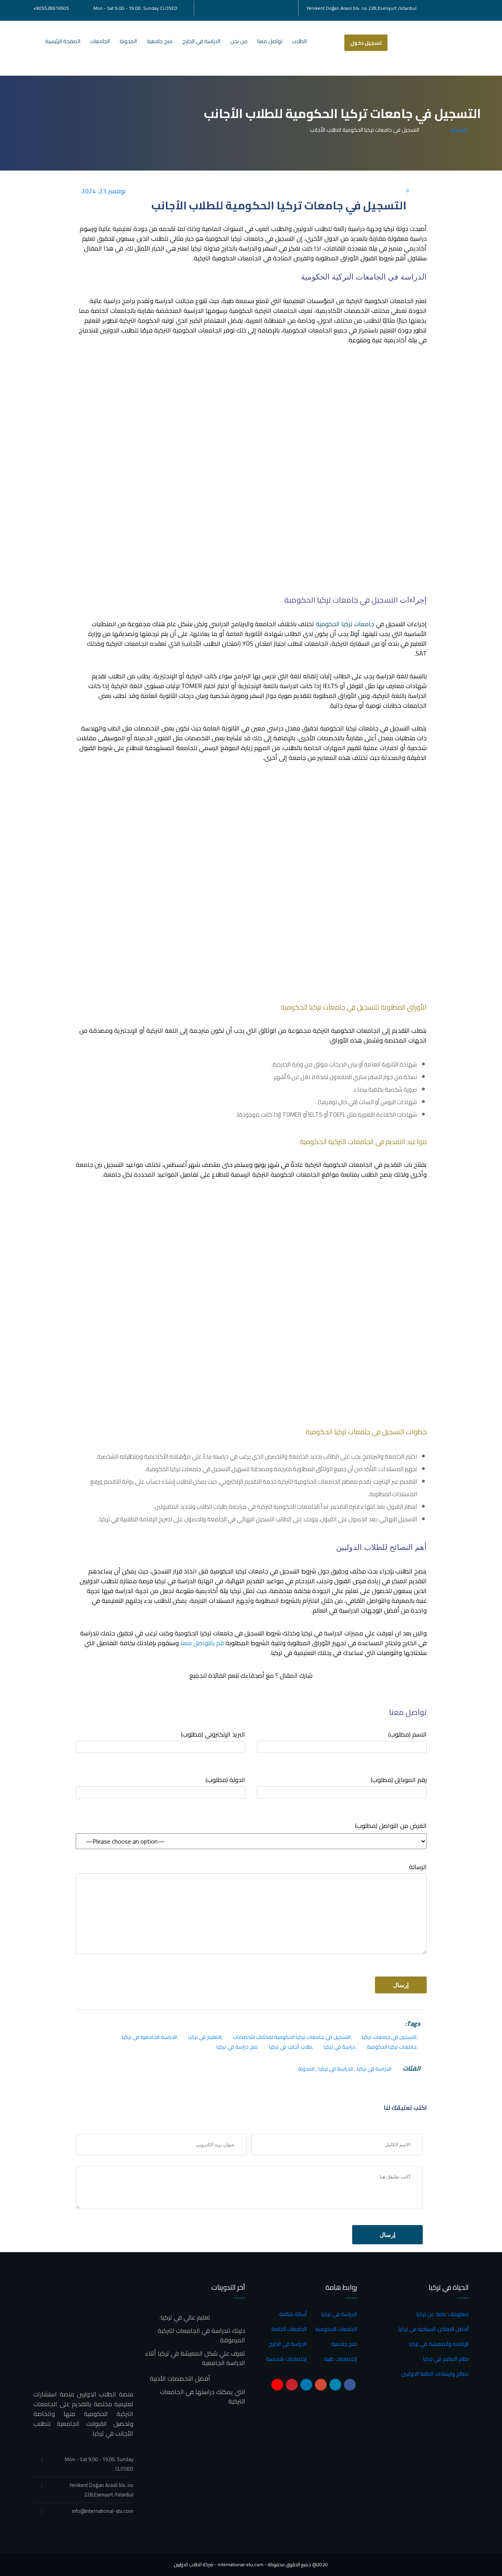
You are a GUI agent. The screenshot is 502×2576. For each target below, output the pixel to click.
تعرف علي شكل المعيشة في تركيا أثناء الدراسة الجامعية (195, 2358)
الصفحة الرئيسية (63, 41)
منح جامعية (160, 41)
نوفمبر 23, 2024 (105, 191)
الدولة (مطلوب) (225, 1780)
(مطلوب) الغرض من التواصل (391, 1826)
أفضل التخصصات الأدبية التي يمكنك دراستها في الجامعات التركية (197, 2390)
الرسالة (418, 1867)
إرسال (387, 2235)
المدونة (128, 41)
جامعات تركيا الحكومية (345, 624)
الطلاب (299, 41)
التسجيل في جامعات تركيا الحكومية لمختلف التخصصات (292, 2037)
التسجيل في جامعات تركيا (389, 2037)
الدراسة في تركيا (374, 2069)
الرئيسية (458, 130)
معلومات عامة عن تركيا (443, 2314)
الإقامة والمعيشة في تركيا (439, 2344)
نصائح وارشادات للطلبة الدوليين (435, 2374)
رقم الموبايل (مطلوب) (399, 1780)
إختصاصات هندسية (286, 2359)
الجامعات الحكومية (336, 2329)
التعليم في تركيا (205, 2037)
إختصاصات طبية (340, 2359)
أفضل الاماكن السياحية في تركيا (434, 2329)
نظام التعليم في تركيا (446, 2359)
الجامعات (100, 41)
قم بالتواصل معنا (202, 1643)
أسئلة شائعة (293, 2314)
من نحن (239, 41)
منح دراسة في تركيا (237, 2047)
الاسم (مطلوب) (407, 1735)
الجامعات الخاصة (289, 2329)
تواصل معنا (270, 41)
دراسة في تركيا (339, 2047)
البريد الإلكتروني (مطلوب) (213, 1735)
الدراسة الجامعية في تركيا (150, 2037)
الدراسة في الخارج (201, 41)
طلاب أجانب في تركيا (291, 2047)
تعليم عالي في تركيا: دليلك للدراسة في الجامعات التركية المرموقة (201, 2329)
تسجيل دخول (366, 43)
